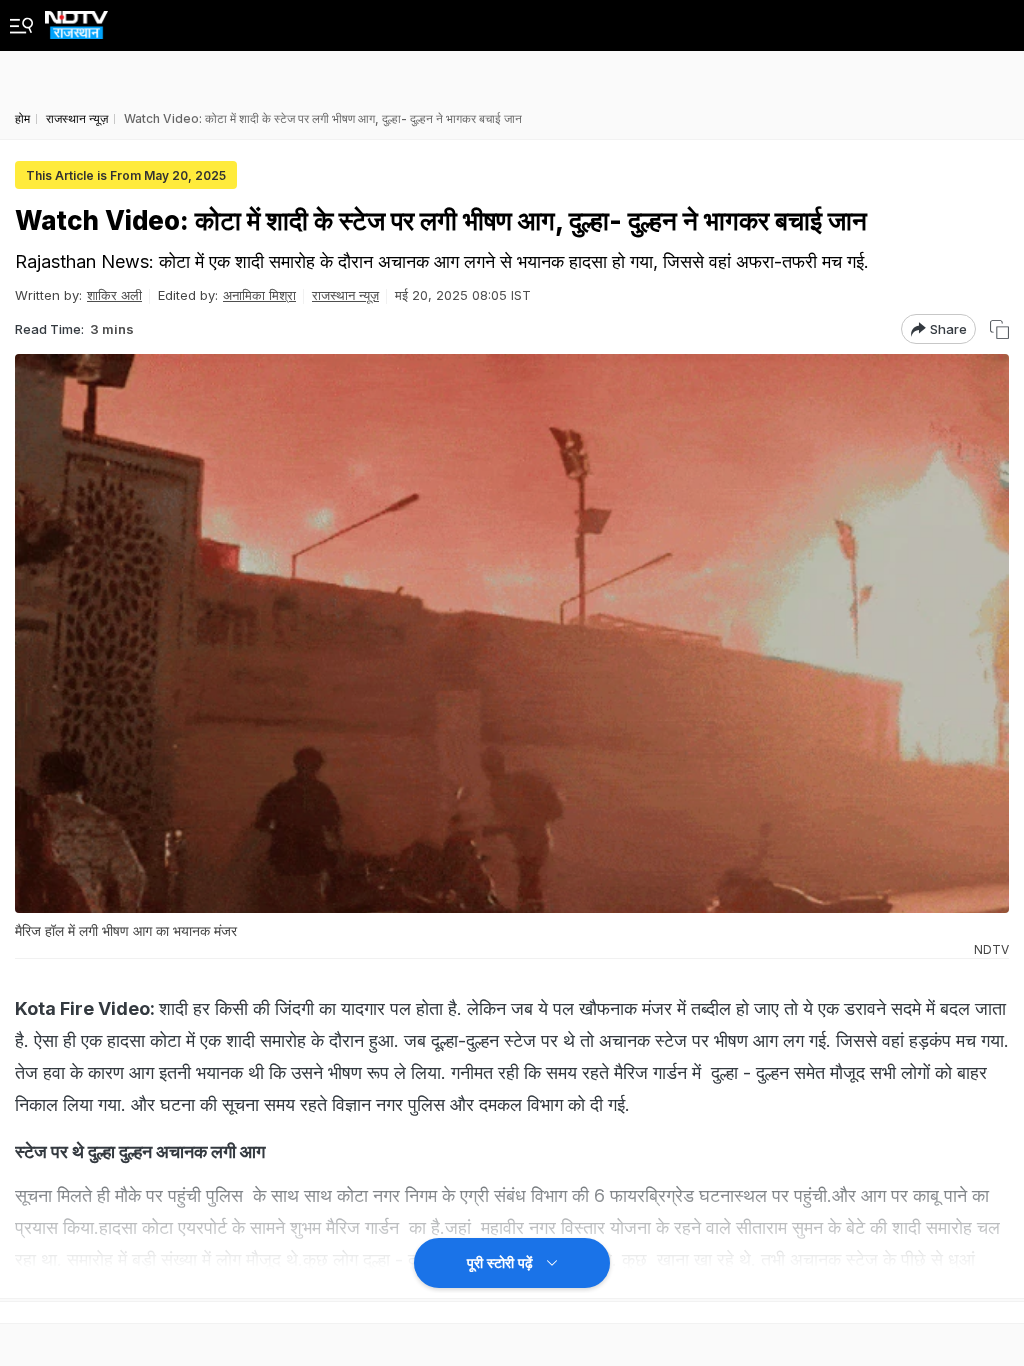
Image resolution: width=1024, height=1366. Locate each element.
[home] (76, 19)
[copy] (999, 329)
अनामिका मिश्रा (259, 295)
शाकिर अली (114, 295)
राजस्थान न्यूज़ (345, 295)
